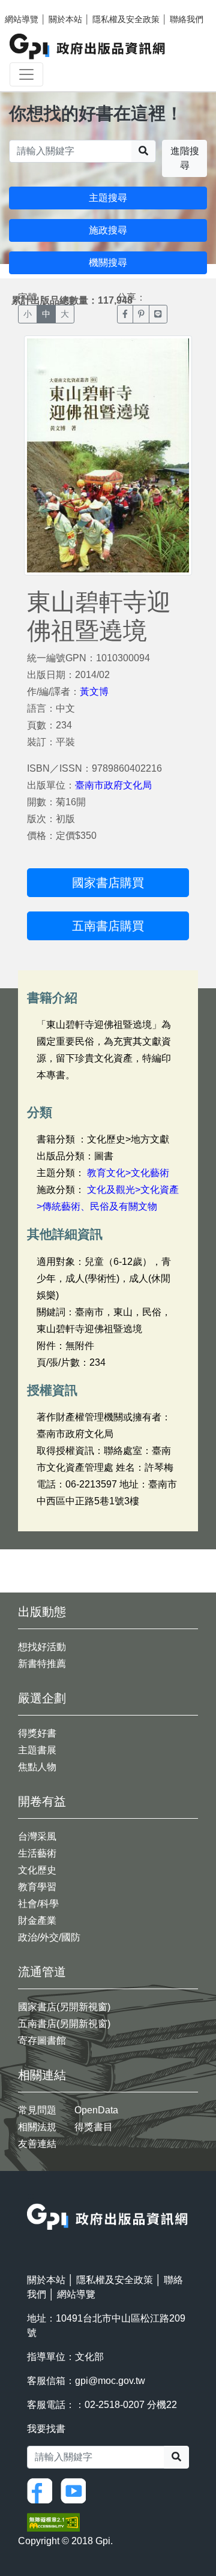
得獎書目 (94, 2127)
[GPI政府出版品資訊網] (88, 47)
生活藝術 (37, 1853)
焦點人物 (37, 1767)
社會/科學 (38, 1904)
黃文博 (94, 692)
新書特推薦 (42, 1664)
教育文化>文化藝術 (128, 1173)
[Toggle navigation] (26, 74)
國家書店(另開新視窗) (64, 2007)
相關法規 (37, 2127)
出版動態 (42, 1612)
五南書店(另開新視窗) (64, 2024)
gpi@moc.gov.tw (110, 2381)
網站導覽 (22, 19)
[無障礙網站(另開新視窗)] (53, 2522)
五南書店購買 (108, 926)
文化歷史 (37, 1870)
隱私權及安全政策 (126, 19)
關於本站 (65, 19)
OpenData (96, 2110)
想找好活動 (42, 1647)
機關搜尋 (108, 263)
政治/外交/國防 (49, 1937)
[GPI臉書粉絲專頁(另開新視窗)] (43, 2490)
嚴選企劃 (42, 1698)
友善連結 (37, 2144)
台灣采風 (37, 1836)
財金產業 (37, 1920)
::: (31, 2196)
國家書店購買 (108, 883)
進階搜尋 (185, 158)
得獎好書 (37, 1733)
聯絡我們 (187, 19)
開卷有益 (42, 1801)
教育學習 (37, 1887)
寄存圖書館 (42, 2040)
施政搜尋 (108, 230)
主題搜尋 (108, 198)
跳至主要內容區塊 (34, 6)
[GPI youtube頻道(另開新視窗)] (76, 2490)
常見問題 (37, 2110)
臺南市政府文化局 (113, 785)
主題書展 (37, 1750)
